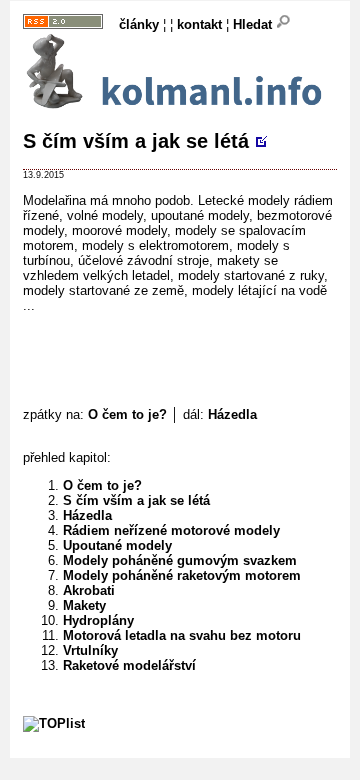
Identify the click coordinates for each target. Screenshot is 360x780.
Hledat (254, 24)
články (139, 24)
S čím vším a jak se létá (136, 141)
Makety (84, 605)
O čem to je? (127, 414)
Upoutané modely (117, 545)
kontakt (199, 24)
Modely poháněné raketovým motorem (182, 575)
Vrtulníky (90, 650)
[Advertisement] (191, 351)
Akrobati (89, 590)
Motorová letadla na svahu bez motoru (182, 635)
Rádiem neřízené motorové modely (171, 530)
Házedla (232, 414)
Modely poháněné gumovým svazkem (180, 560)
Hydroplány (98, 620)
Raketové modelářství (129, 665)
